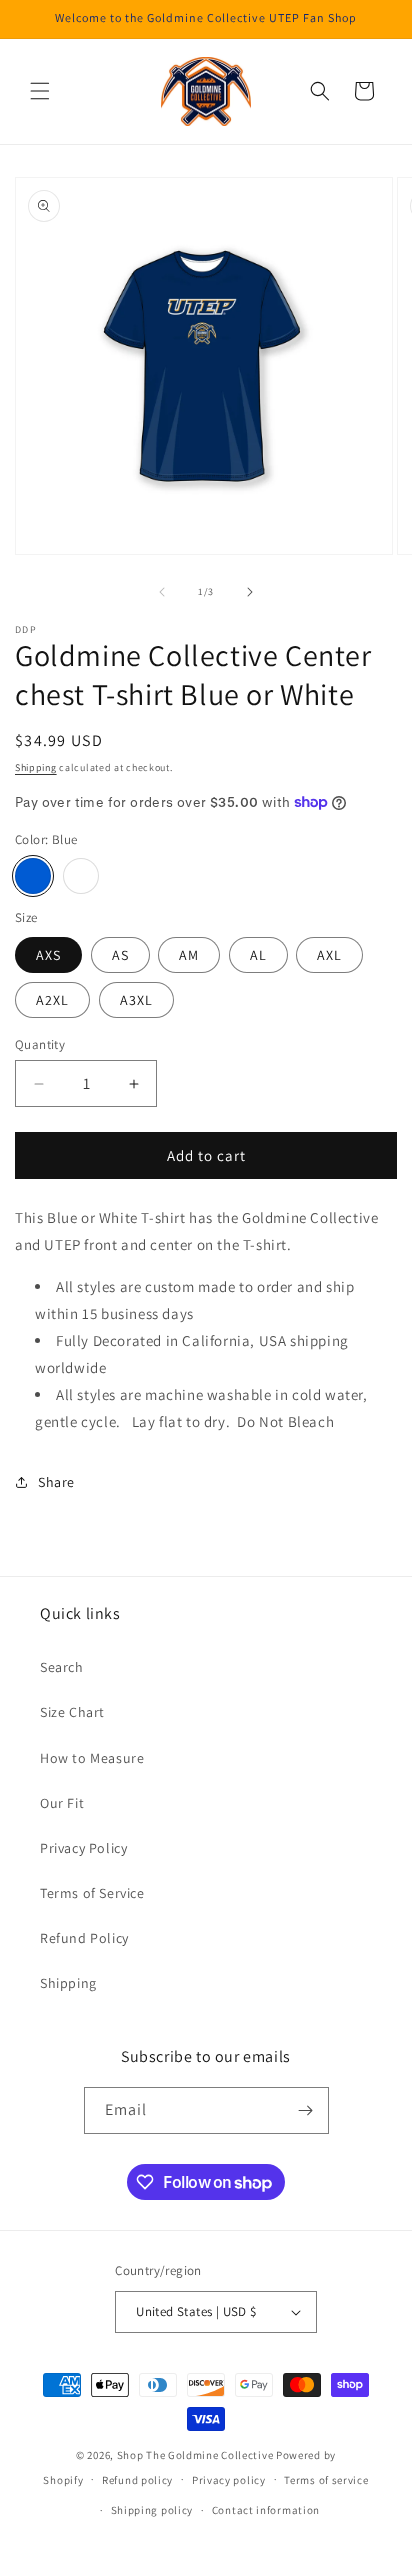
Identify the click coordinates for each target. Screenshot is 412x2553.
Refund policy (137, 2480)
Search (62, 1667)
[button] (40, 91)
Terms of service (326, 2480)
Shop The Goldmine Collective (195, 2455)
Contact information (266, 2510)
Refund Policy (84, 1938)
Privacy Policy (83, 1848)
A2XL (52, 1000)
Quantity (40, 1044)
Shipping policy (152, 2510)
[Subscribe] (306, 2110)
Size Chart (72, 1712)
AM (189, 955)
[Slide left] (162, 592)
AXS (48, 955)
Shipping (36, 767)
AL (258, 955)
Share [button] (56, 1482)
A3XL (136, 1000)
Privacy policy (229, 2480)
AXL (329, 955)
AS (120, 955)
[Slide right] (250, 592)
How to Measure (92, 1758)
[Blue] (33, 876)
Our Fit (62, 1803)
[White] (81, 876)
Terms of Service (92, 1893)
